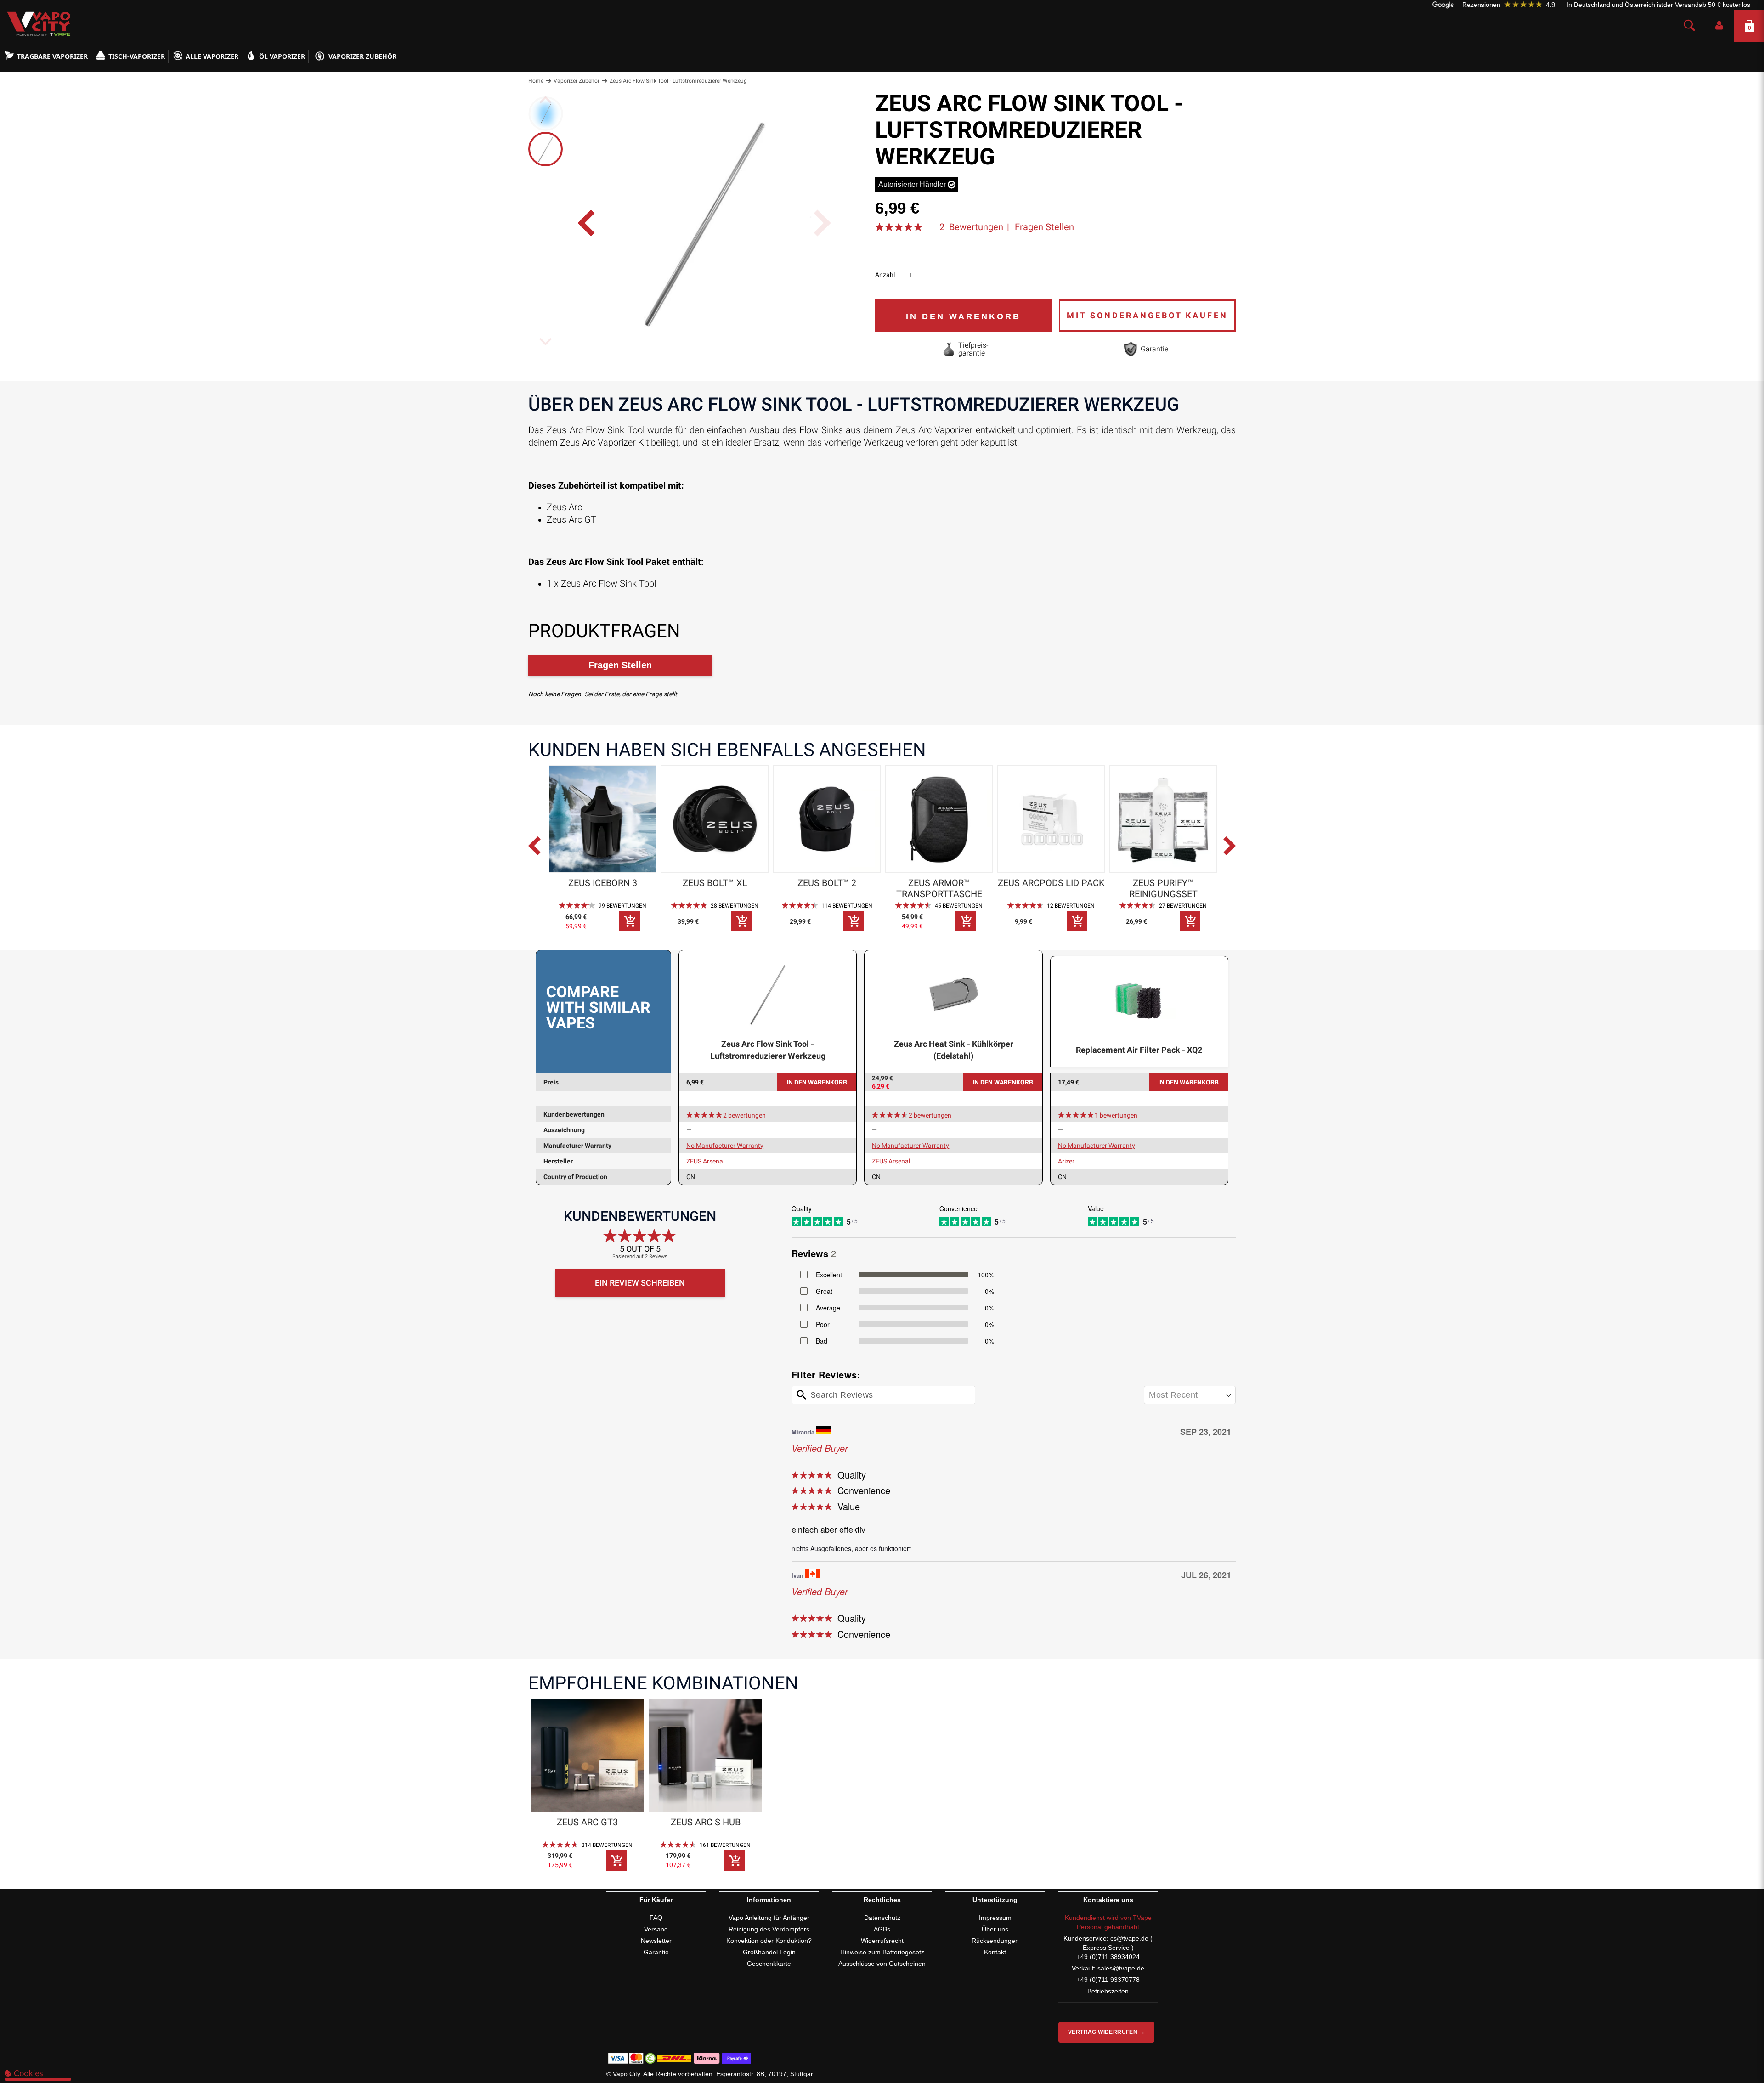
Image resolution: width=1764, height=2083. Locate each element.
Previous (543, 851)
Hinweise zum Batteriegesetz (882, 1952)
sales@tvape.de (1121, 1968)
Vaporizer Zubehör (362, 56)
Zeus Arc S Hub (706, 1822)
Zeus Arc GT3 (587, 1822)
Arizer (1066, 1161)
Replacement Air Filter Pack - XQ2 (1139, 1050)
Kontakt (995, 1952)
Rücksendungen (995, 1941)
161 (725, 1845)
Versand (656, 1929)
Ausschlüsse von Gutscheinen (882, 1964)
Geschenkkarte (769, 1964)
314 (607, 1845)
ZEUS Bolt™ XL (715, 883)
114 (847, 906)
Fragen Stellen (1044, 227)
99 (622, 906)
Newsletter (656, 1941)
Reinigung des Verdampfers (769, 1929)
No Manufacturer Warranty (725, 1146)
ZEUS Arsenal (705, 1161)
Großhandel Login (769, 1952)
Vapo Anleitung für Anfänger (769, 1918)
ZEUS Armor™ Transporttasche (939, 888)
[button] (1719, 26)
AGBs (882, 1929)
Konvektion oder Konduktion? (769, 1941)
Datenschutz (882, 1918)
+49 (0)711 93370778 (1108, 1980)
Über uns (995, 1929)
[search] (1689, 26)
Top (1739, 2039)
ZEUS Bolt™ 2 (827, 883)
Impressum (995, 1918)
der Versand (1681, 4)
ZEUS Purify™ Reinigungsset (1163, 888)
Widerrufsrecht (882, 1941)
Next (1231, 851)
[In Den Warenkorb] (630, 921)
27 (1183, 906)
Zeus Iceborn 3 (603, 883)
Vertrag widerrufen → (1106, 2032)
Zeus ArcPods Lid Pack (1051, 883)
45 (959, 906)
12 (1071, 906)
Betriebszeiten (1108, 1991)
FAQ (656, 1918)
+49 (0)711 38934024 (1108, 1957)
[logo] (37, 24)
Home (536, 81)
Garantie (656, 1952)
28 (735, 906)
